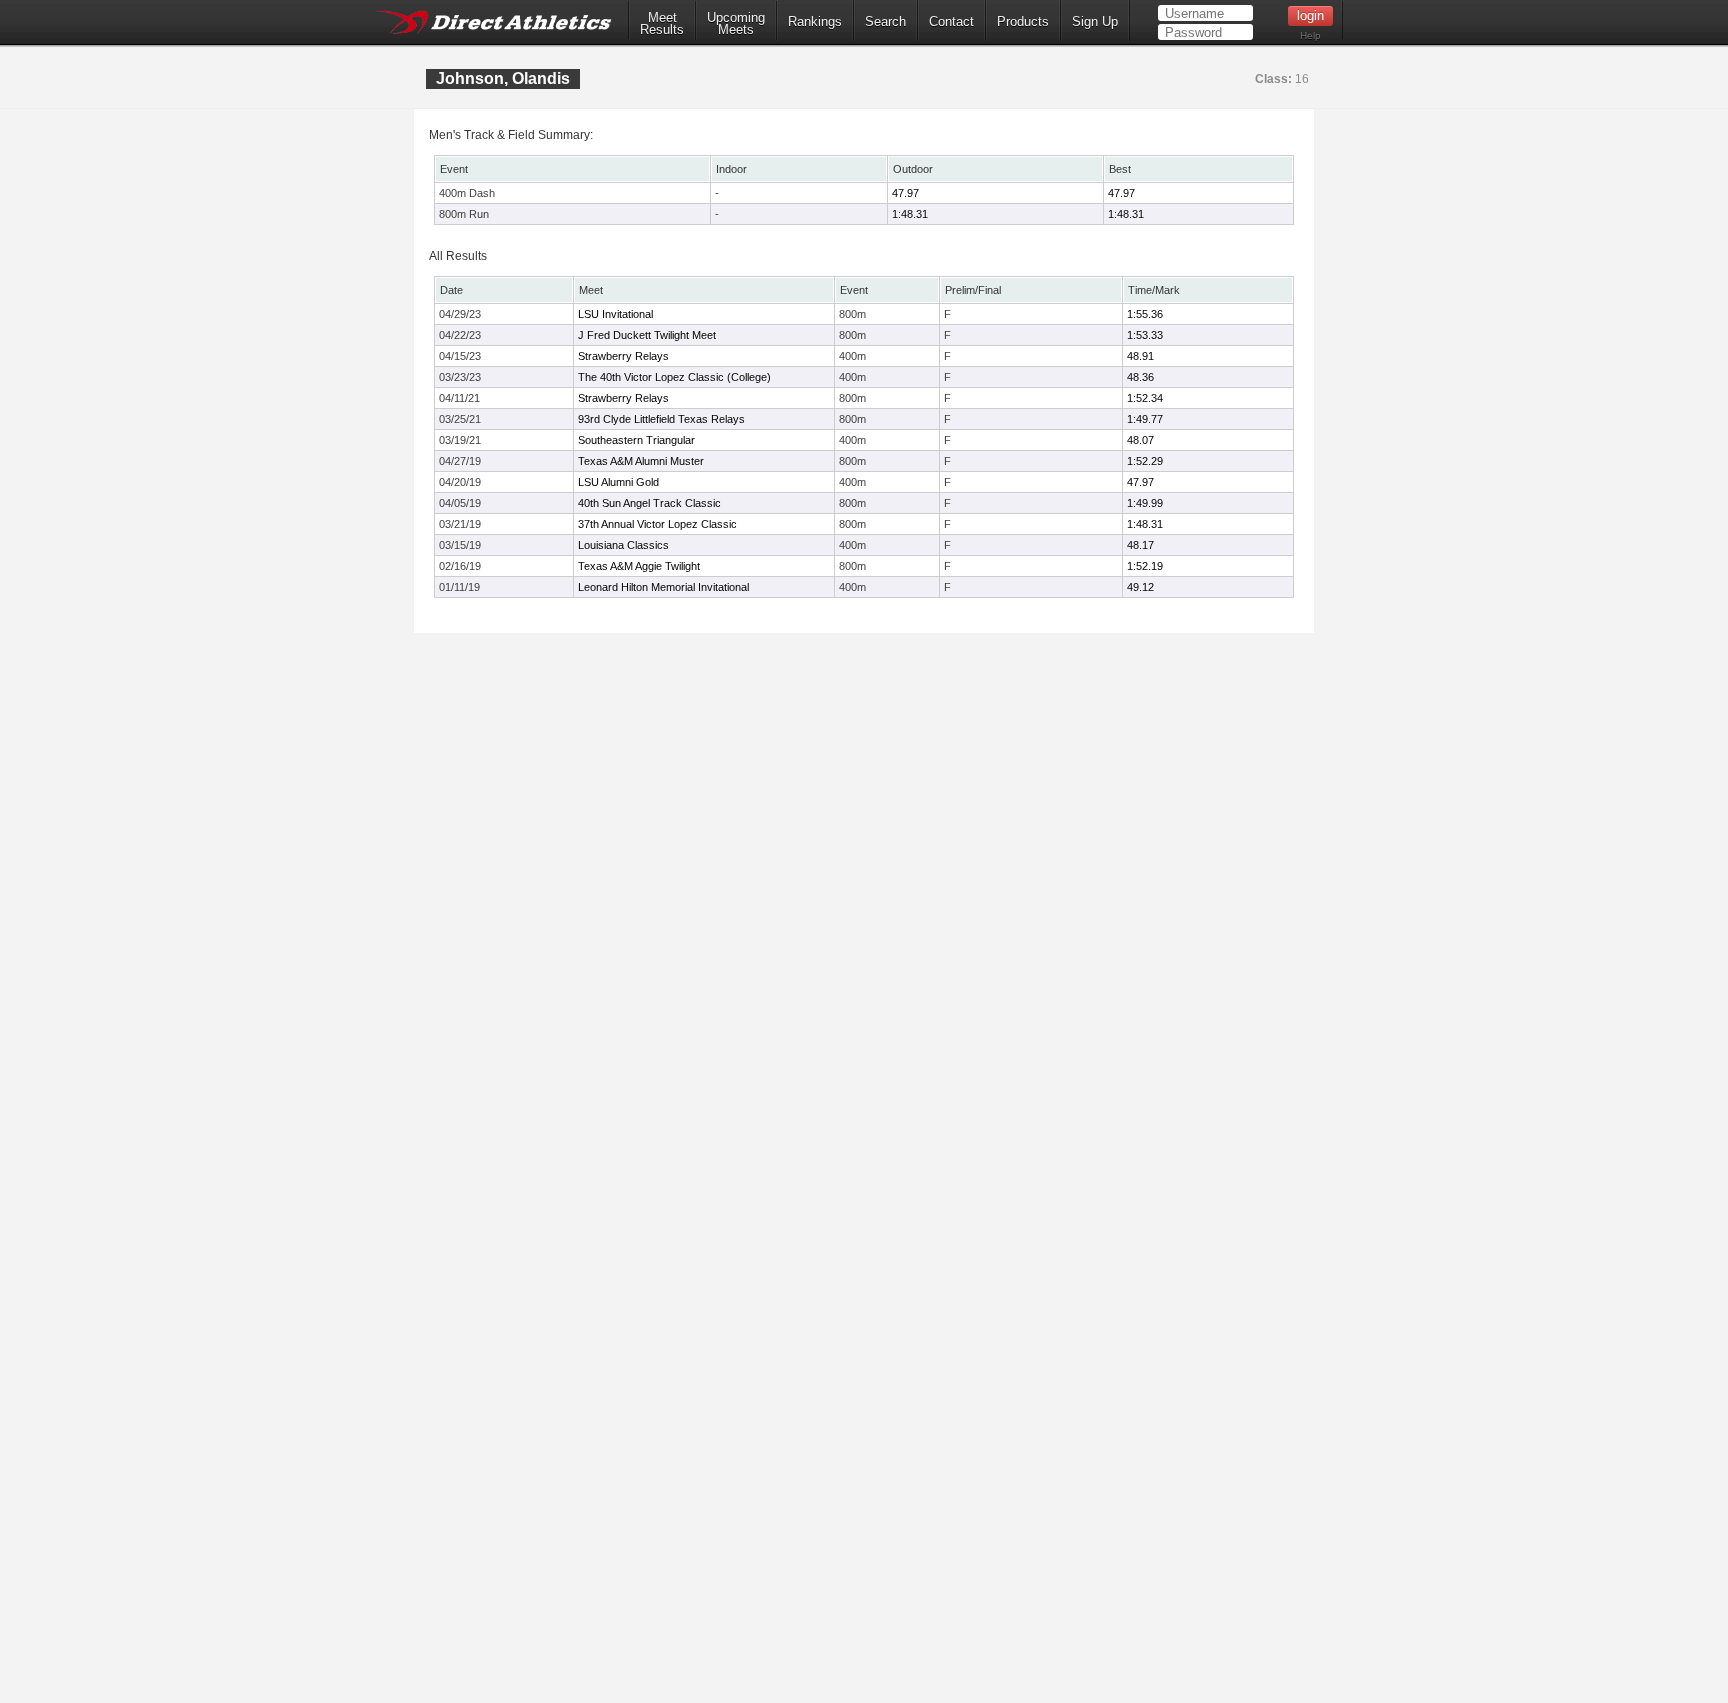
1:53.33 (1145, 335)
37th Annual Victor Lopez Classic (657, 524)
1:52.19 (1145, 566)
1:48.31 (910, 214)
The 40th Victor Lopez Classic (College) (674, 377)
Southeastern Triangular (636, 440)
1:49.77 (1145, 419)
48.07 (1140, 440)
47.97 (905, 193)
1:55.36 (1145, 314)
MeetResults (662, 24)
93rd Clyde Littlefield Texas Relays (661, 419)
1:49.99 (1145, 503)
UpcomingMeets (736, 24)
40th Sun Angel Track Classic (649, 503)
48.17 (1140, 545)
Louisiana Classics (623, 545)
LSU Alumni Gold (618, 482)
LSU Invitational (615, 314)
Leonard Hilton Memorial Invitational (663, 587)
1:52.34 (1145, 398)
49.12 (1140, 587)
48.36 (1140, 377)
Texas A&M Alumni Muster (641, 461)
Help (1310, 35)
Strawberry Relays (623, 356)
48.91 (1140, 356)
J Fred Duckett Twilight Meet (647, 335)
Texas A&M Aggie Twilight (639, 566)
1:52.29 (1145, 461)
